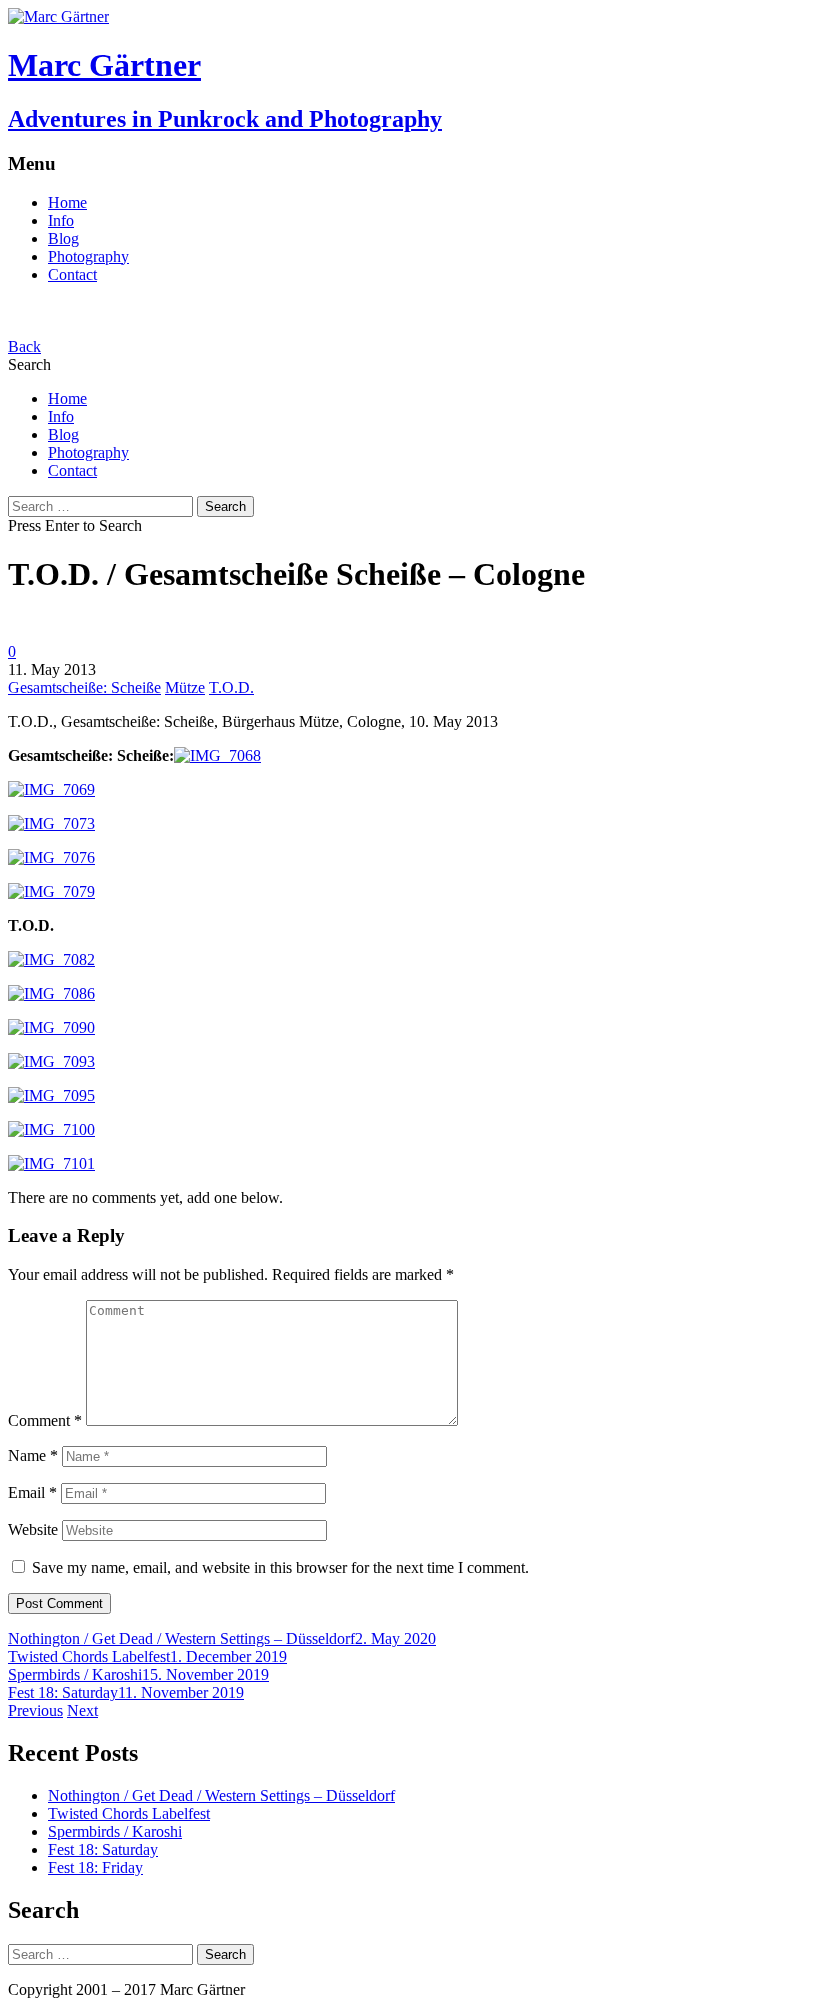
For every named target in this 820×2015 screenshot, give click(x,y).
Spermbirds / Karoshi (75, 1674)
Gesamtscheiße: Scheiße (84, 687)
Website (33, 1529)
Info (61, 220)
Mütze (185, 687)
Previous (35, 1710)
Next (82, 1710)
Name (33, 1455)
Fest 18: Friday (95, 1867)
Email (32, 1492)
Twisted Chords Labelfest (89, 1656)
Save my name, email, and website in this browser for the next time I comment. (280, 1567)
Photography (88, 256)
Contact (72, 274)
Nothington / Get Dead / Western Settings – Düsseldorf (181, 1638)
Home (67, 202)
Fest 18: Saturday (63, 1692)
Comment (45, 1420)
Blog (63, 238)
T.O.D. (231, 687)
